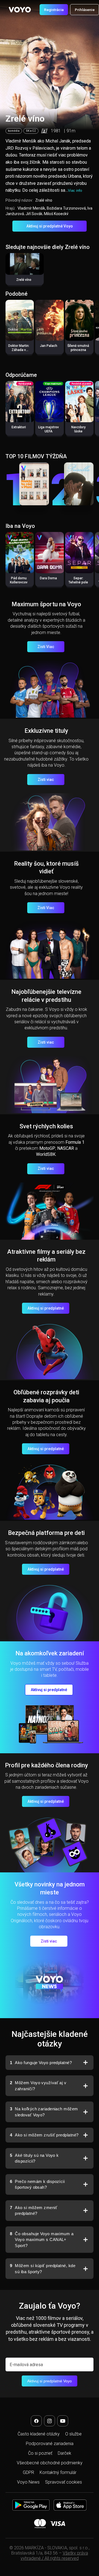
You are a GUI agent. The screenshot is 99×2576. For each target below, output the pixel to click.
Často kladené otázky (39, 2434)
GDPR (28, 2472)
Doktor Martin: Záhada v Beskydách (19, 350)
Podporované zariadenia (50, 2444)
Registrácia (54, 10)
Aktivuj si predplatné (46, 1308)
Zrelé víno (24, 280)
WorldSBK (46, 1154)
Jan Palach (49, 346)
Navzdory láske (78, 429)
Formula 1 (75, 1142)
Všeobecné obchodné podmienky (50, 2463)
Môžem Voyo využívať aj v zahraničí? (38, 2086)
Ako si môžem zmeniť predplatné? (34, 2211)
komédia (14, 131)
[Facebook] (36, 2421)
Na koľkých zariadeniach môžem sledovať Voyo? (44, 2112)
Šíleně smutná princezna (78, 348)
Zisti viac (46, 780)
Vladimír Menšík (31, 208)
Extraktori (19, 427)
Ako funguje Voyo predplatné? (41, 2063)
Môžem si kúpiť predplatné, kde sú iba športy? (43, 2269)
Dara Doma (48, 578)
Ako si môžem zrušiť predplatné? (44, 2135)
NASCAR (66, 1148)
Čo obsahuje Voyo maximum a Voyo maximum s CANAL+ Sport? (42, 2240)
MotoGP (47, 1148)
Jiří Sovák (34, 214)
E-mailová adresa (26, 2365)
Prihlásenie (85, 10)
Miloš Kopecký (56, 214)
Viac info (75, 190)
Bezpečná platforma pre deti (46, 1533)
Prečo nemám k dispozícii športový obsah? (37, 2184)
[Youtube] (63, 2421)
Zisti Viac (46, 647)
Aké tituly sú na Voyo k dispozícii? (34, 2158)
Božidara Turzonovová (66, 208)
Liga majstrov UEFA (49, 429)
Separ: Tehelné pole (78, 580)
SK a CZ (31, 131)
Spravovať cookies (64, 2482)
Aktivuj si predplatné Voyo (50, 226)
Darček (64, 2453)
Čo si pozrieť (40, 2453)
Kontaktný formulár (58, 2472)
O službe (73, 2434)
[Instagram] (50, 2421)
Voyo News (28, 2482)
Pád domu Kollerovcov (19, 580)
